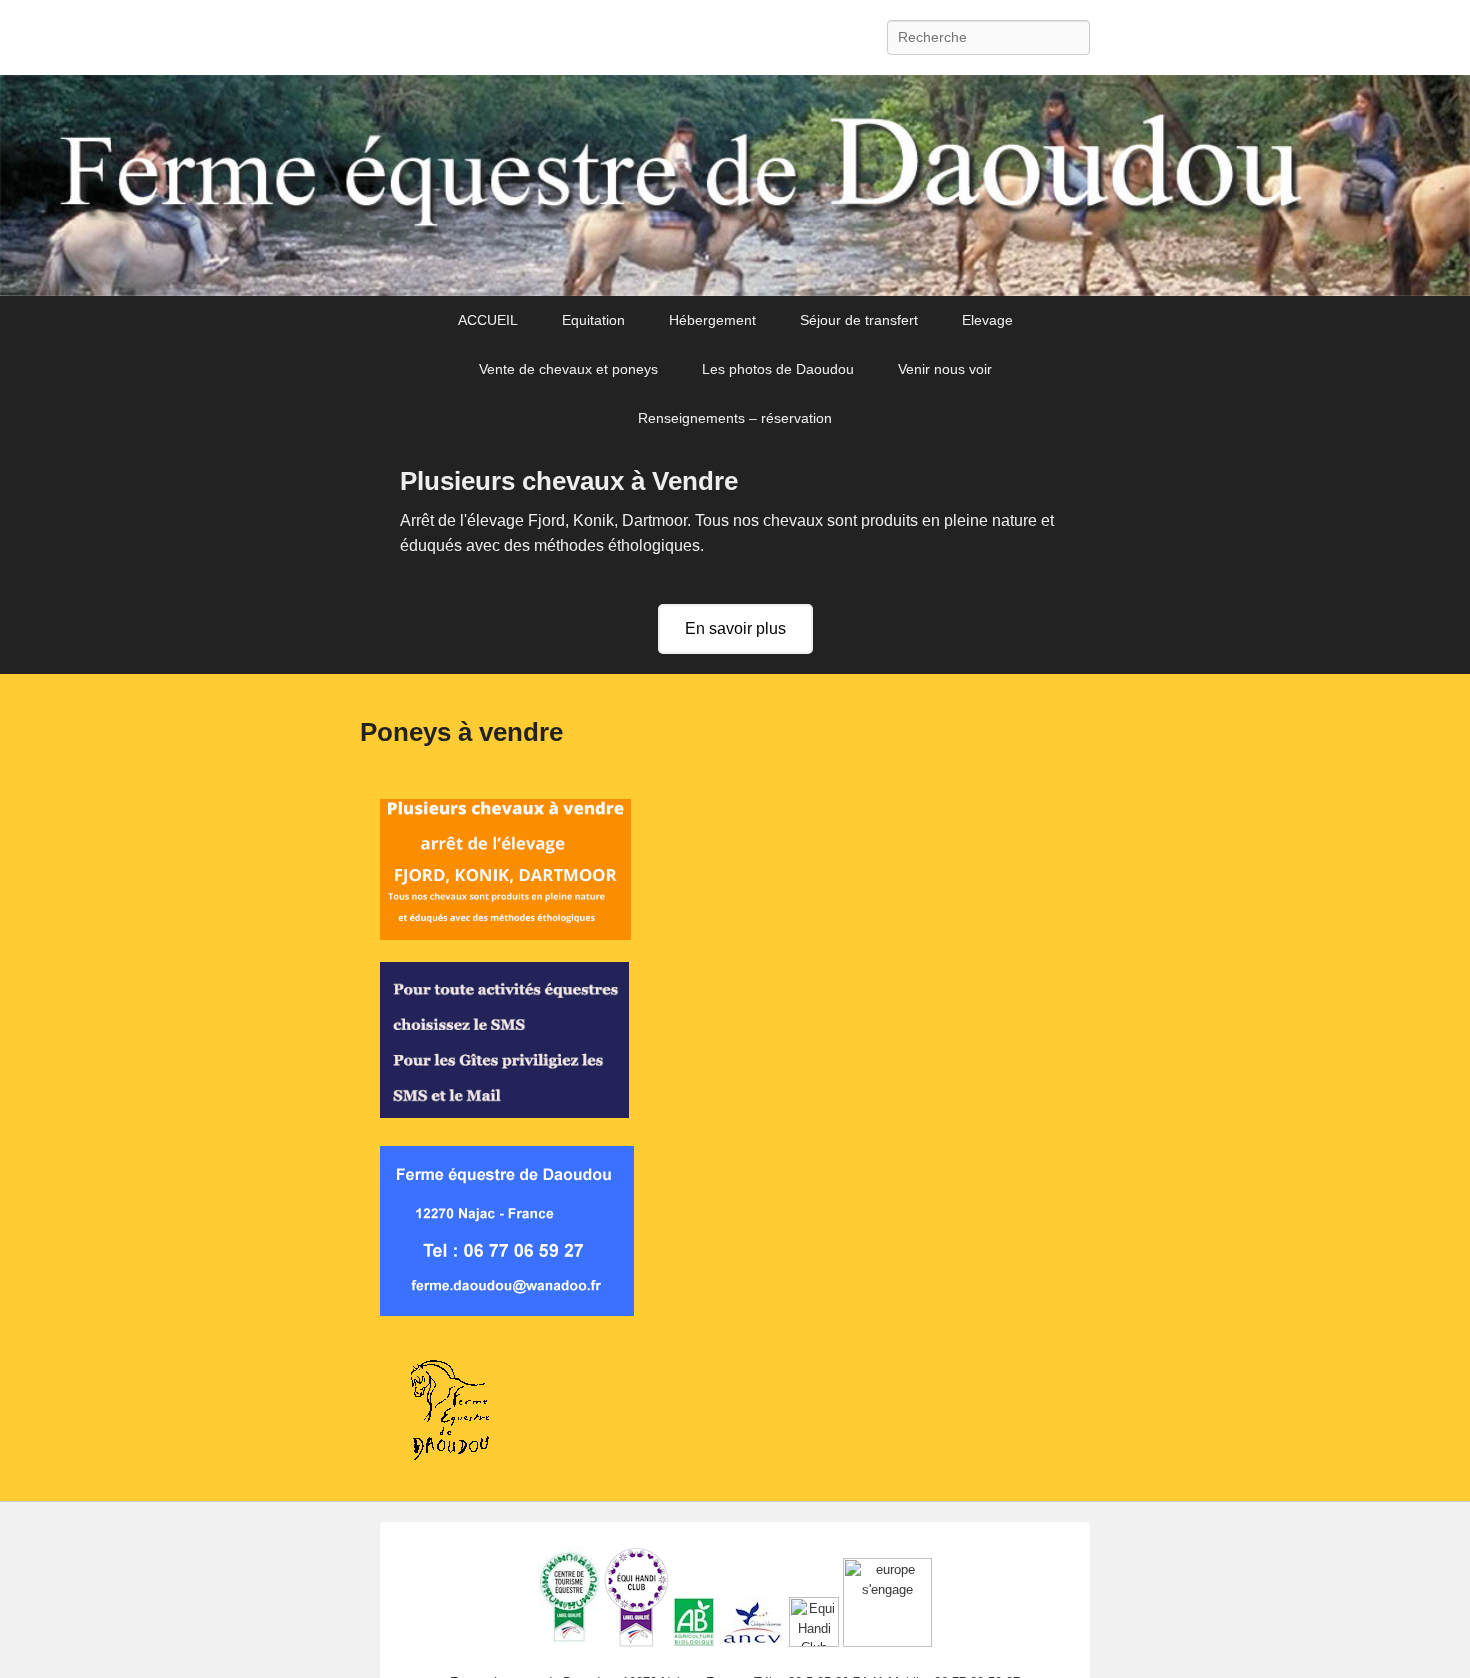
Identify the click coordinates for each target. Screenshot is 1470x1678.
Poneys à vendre (461, 732)
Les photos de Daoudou (778, 369)
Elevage (987, 320)
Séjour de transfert (859, 320)
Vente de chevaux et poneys (568, 369)
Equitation (593, 320)
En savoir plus (735, 628)
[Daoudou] (735, 186)
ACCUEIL (488, 320)
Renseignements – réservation (735, 418)
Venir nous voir (945, 369)
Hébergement (712, 320)
